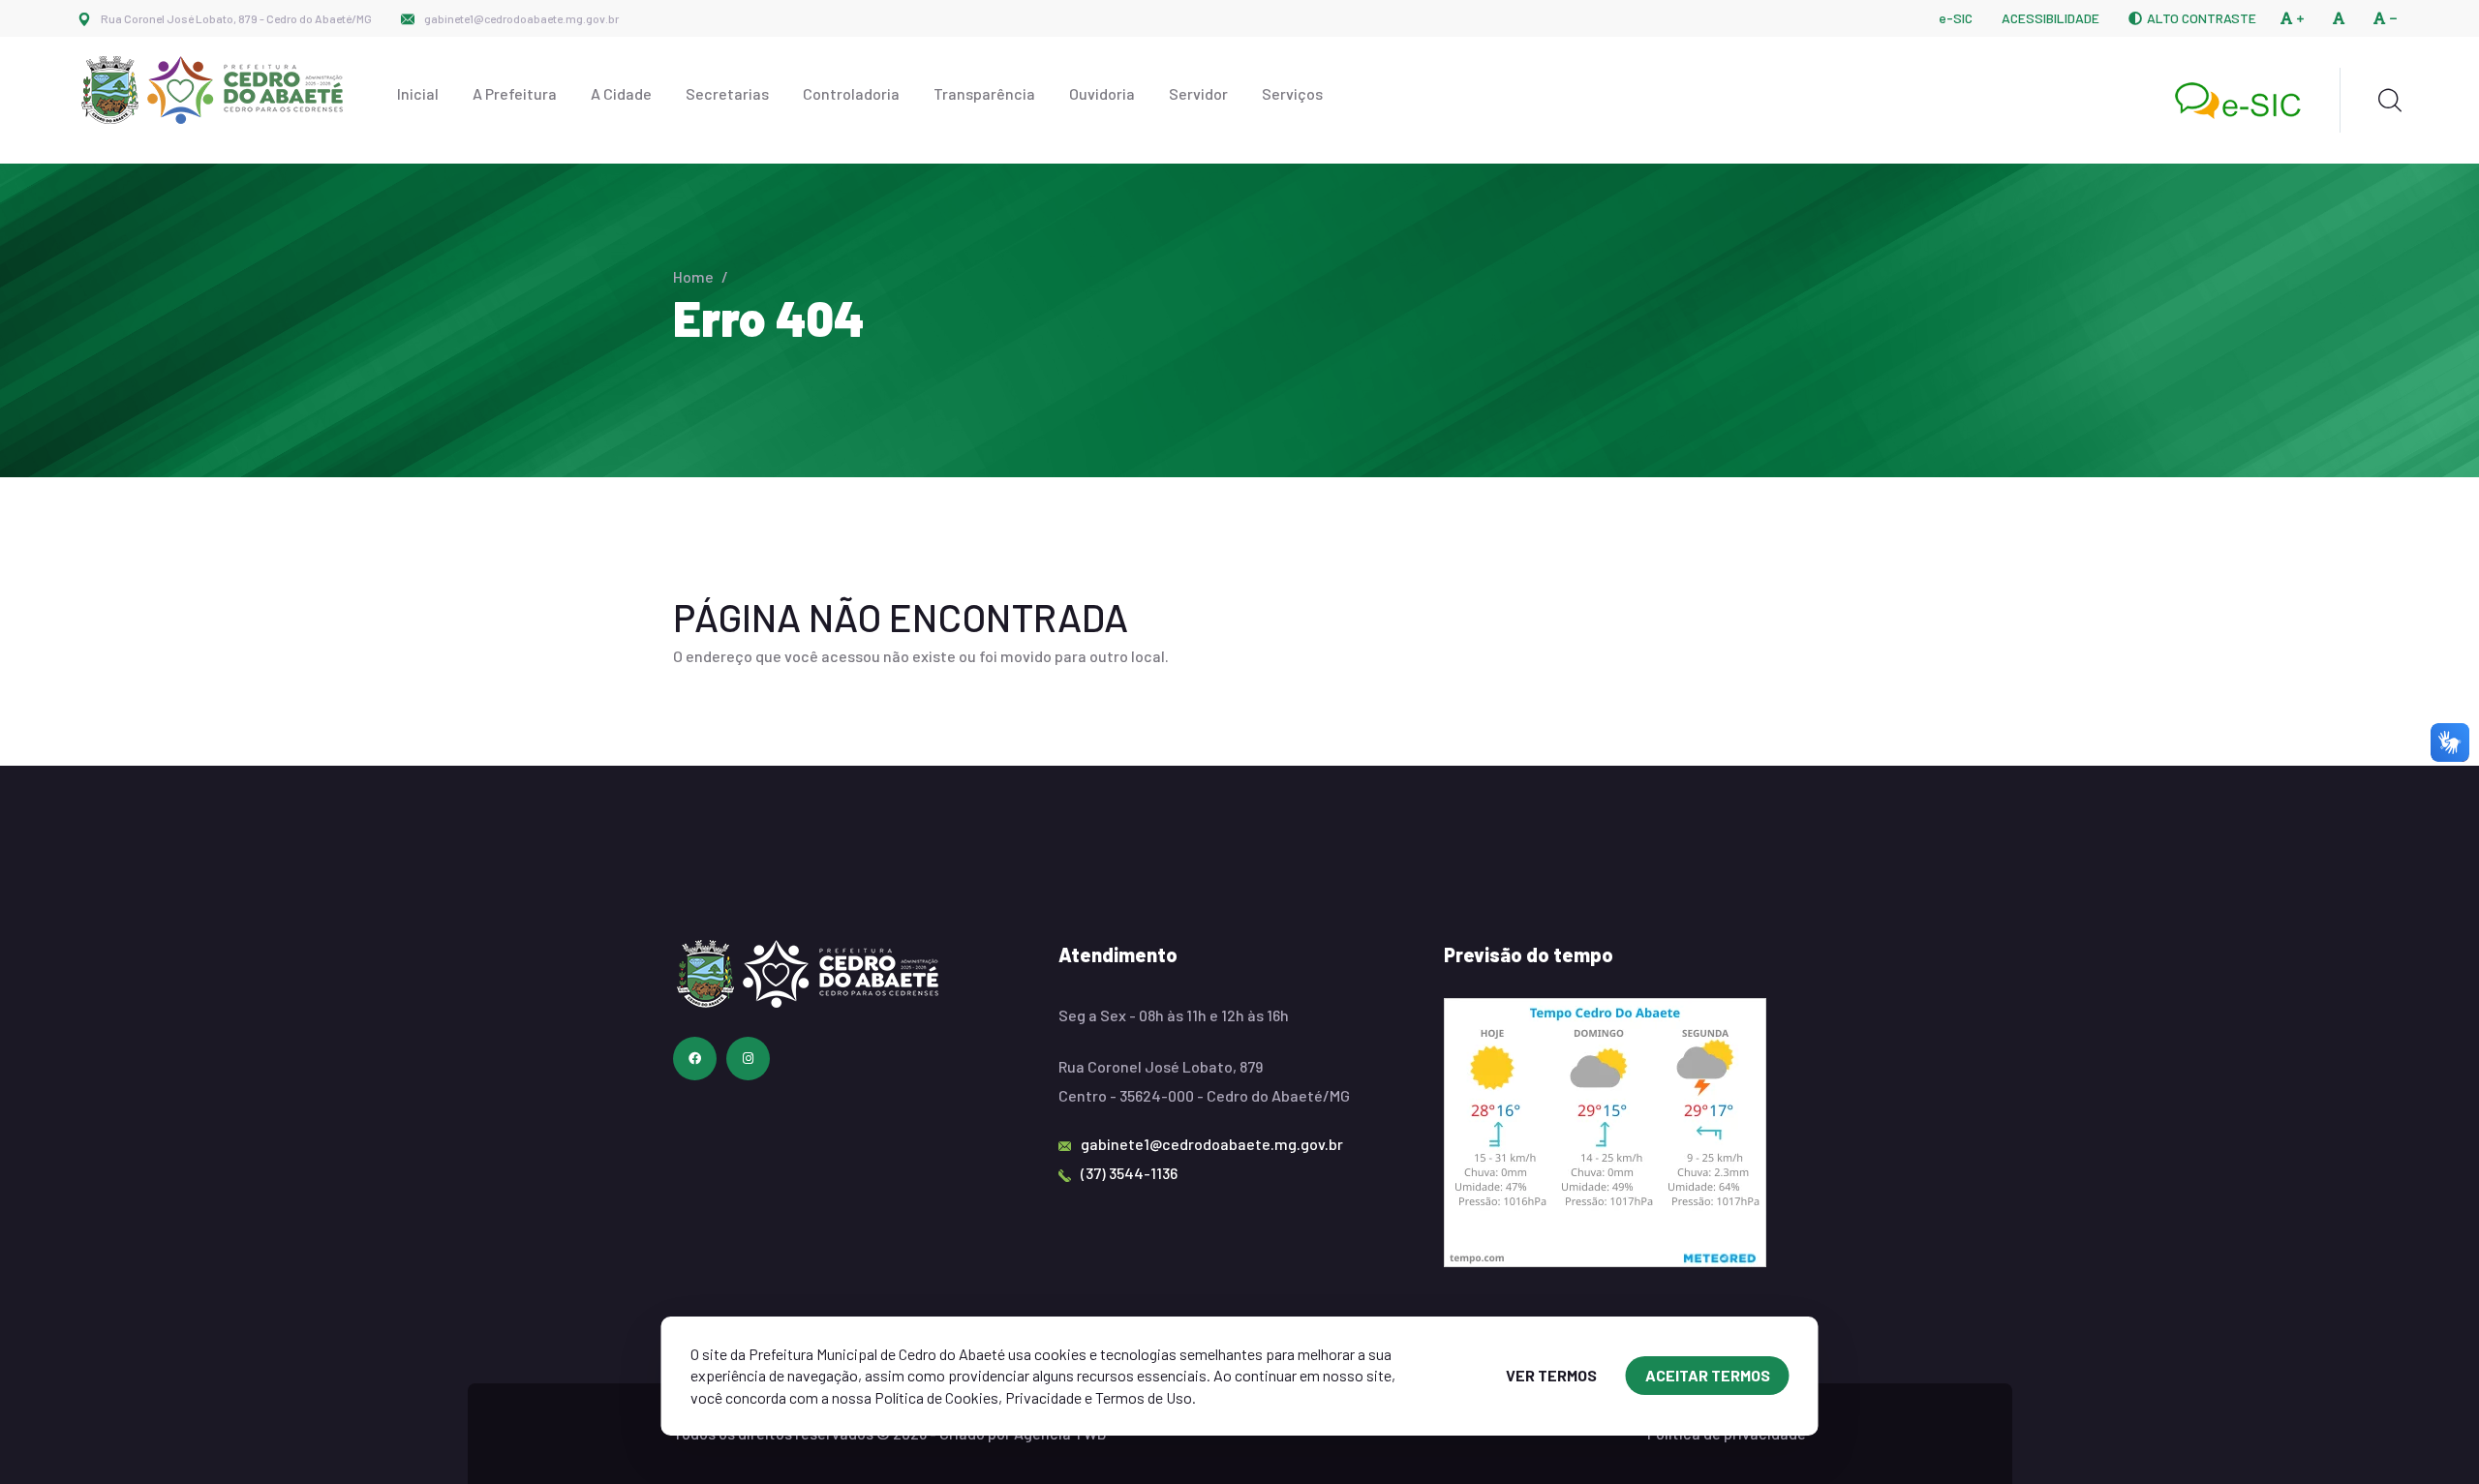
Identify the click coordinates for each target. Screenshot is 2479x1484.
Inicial (418, 93)
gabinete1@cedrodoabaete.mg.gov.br (521, 18)
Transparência (984, 93)
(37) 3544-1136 (1129, 1173)
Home (693, 276)
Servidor (1198, 93)
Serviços (1292, 93)
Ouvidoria (1102, 93)
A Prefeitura (515, 93)
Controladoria (851, 93)
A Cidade (621, 93)
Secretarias (727, 93)
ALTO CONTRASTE (2202, 18)
